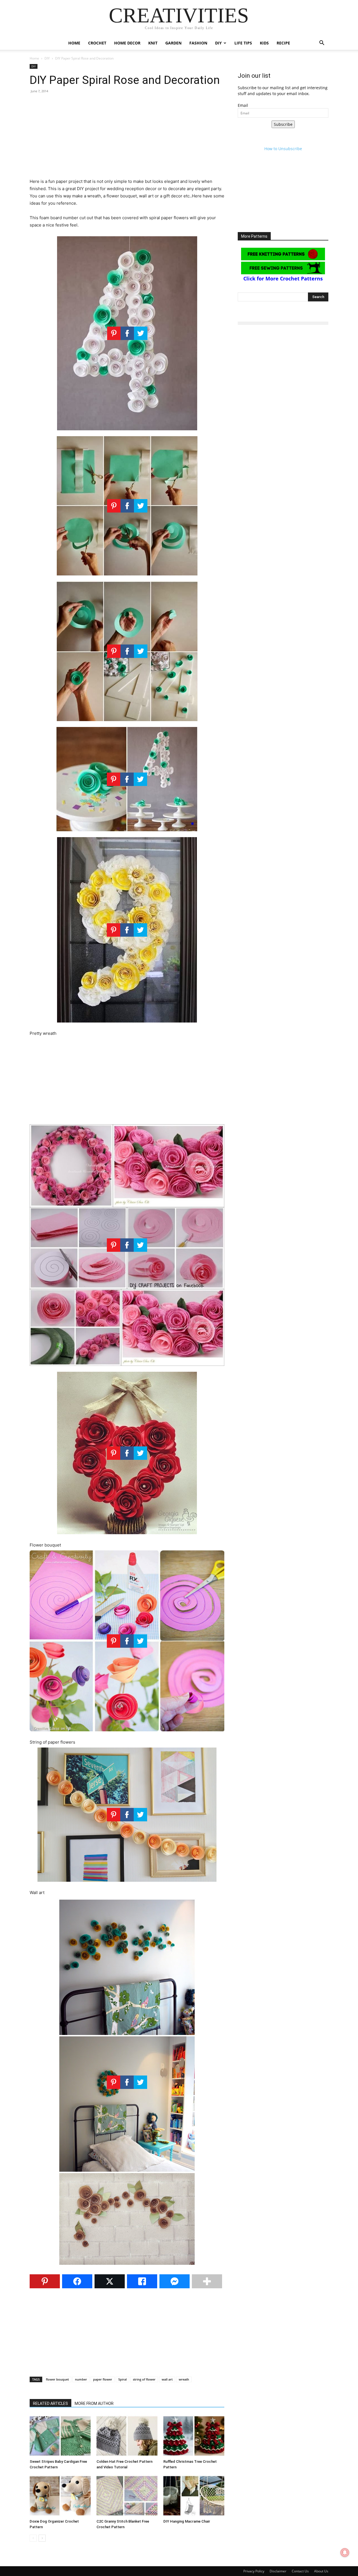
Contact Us (300, 2571)
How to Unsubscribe (283, 149)
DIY (218, 43)
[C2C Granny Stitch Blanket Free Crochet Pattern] (127, 2496)
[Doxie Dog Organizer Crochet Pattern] (60, 2496)
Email (243, 105)
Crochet (97, 43)
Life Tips (243, 43)
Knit (153, 43)
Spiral (123, 2379)
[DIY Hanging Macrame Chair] (194, 2496)
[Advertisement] (127, 139)
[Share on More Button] (207, 2281)
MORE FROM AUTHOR (94, 2403)
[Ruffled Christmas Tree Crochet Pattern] (194, 2436)
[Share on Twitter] (110, 2281)
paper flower (103, 2379)
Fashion (198, 43)
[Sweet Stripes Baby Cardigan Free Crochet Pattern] (60, 2436)
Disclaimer (278, 2571)
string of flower (144, 2379)
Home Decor (127, 43)
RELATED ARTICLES (50, 2403)
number (81, 2379)
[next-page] (42, 2538)
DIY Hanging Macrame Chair (187, 2521)
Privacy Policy (254, 2571)
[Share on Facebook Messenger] (175, 2281)
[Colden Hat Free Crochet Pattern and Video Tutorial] (127, 2436)
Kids (264, 43)
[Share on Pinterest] (45, 2281)
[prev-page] (33, 2538)
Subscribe (283, 124)
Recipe (283, 43)
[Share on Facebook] (77, 2281)
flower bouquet (57, 2379)
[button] (322, 43)
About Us (321, 2571)
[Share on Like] (142, 2281)
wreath (184, 2379)
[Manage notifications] (345, 2553)
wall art (167, 2379)
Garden (173, 43)
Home (74, 43)
